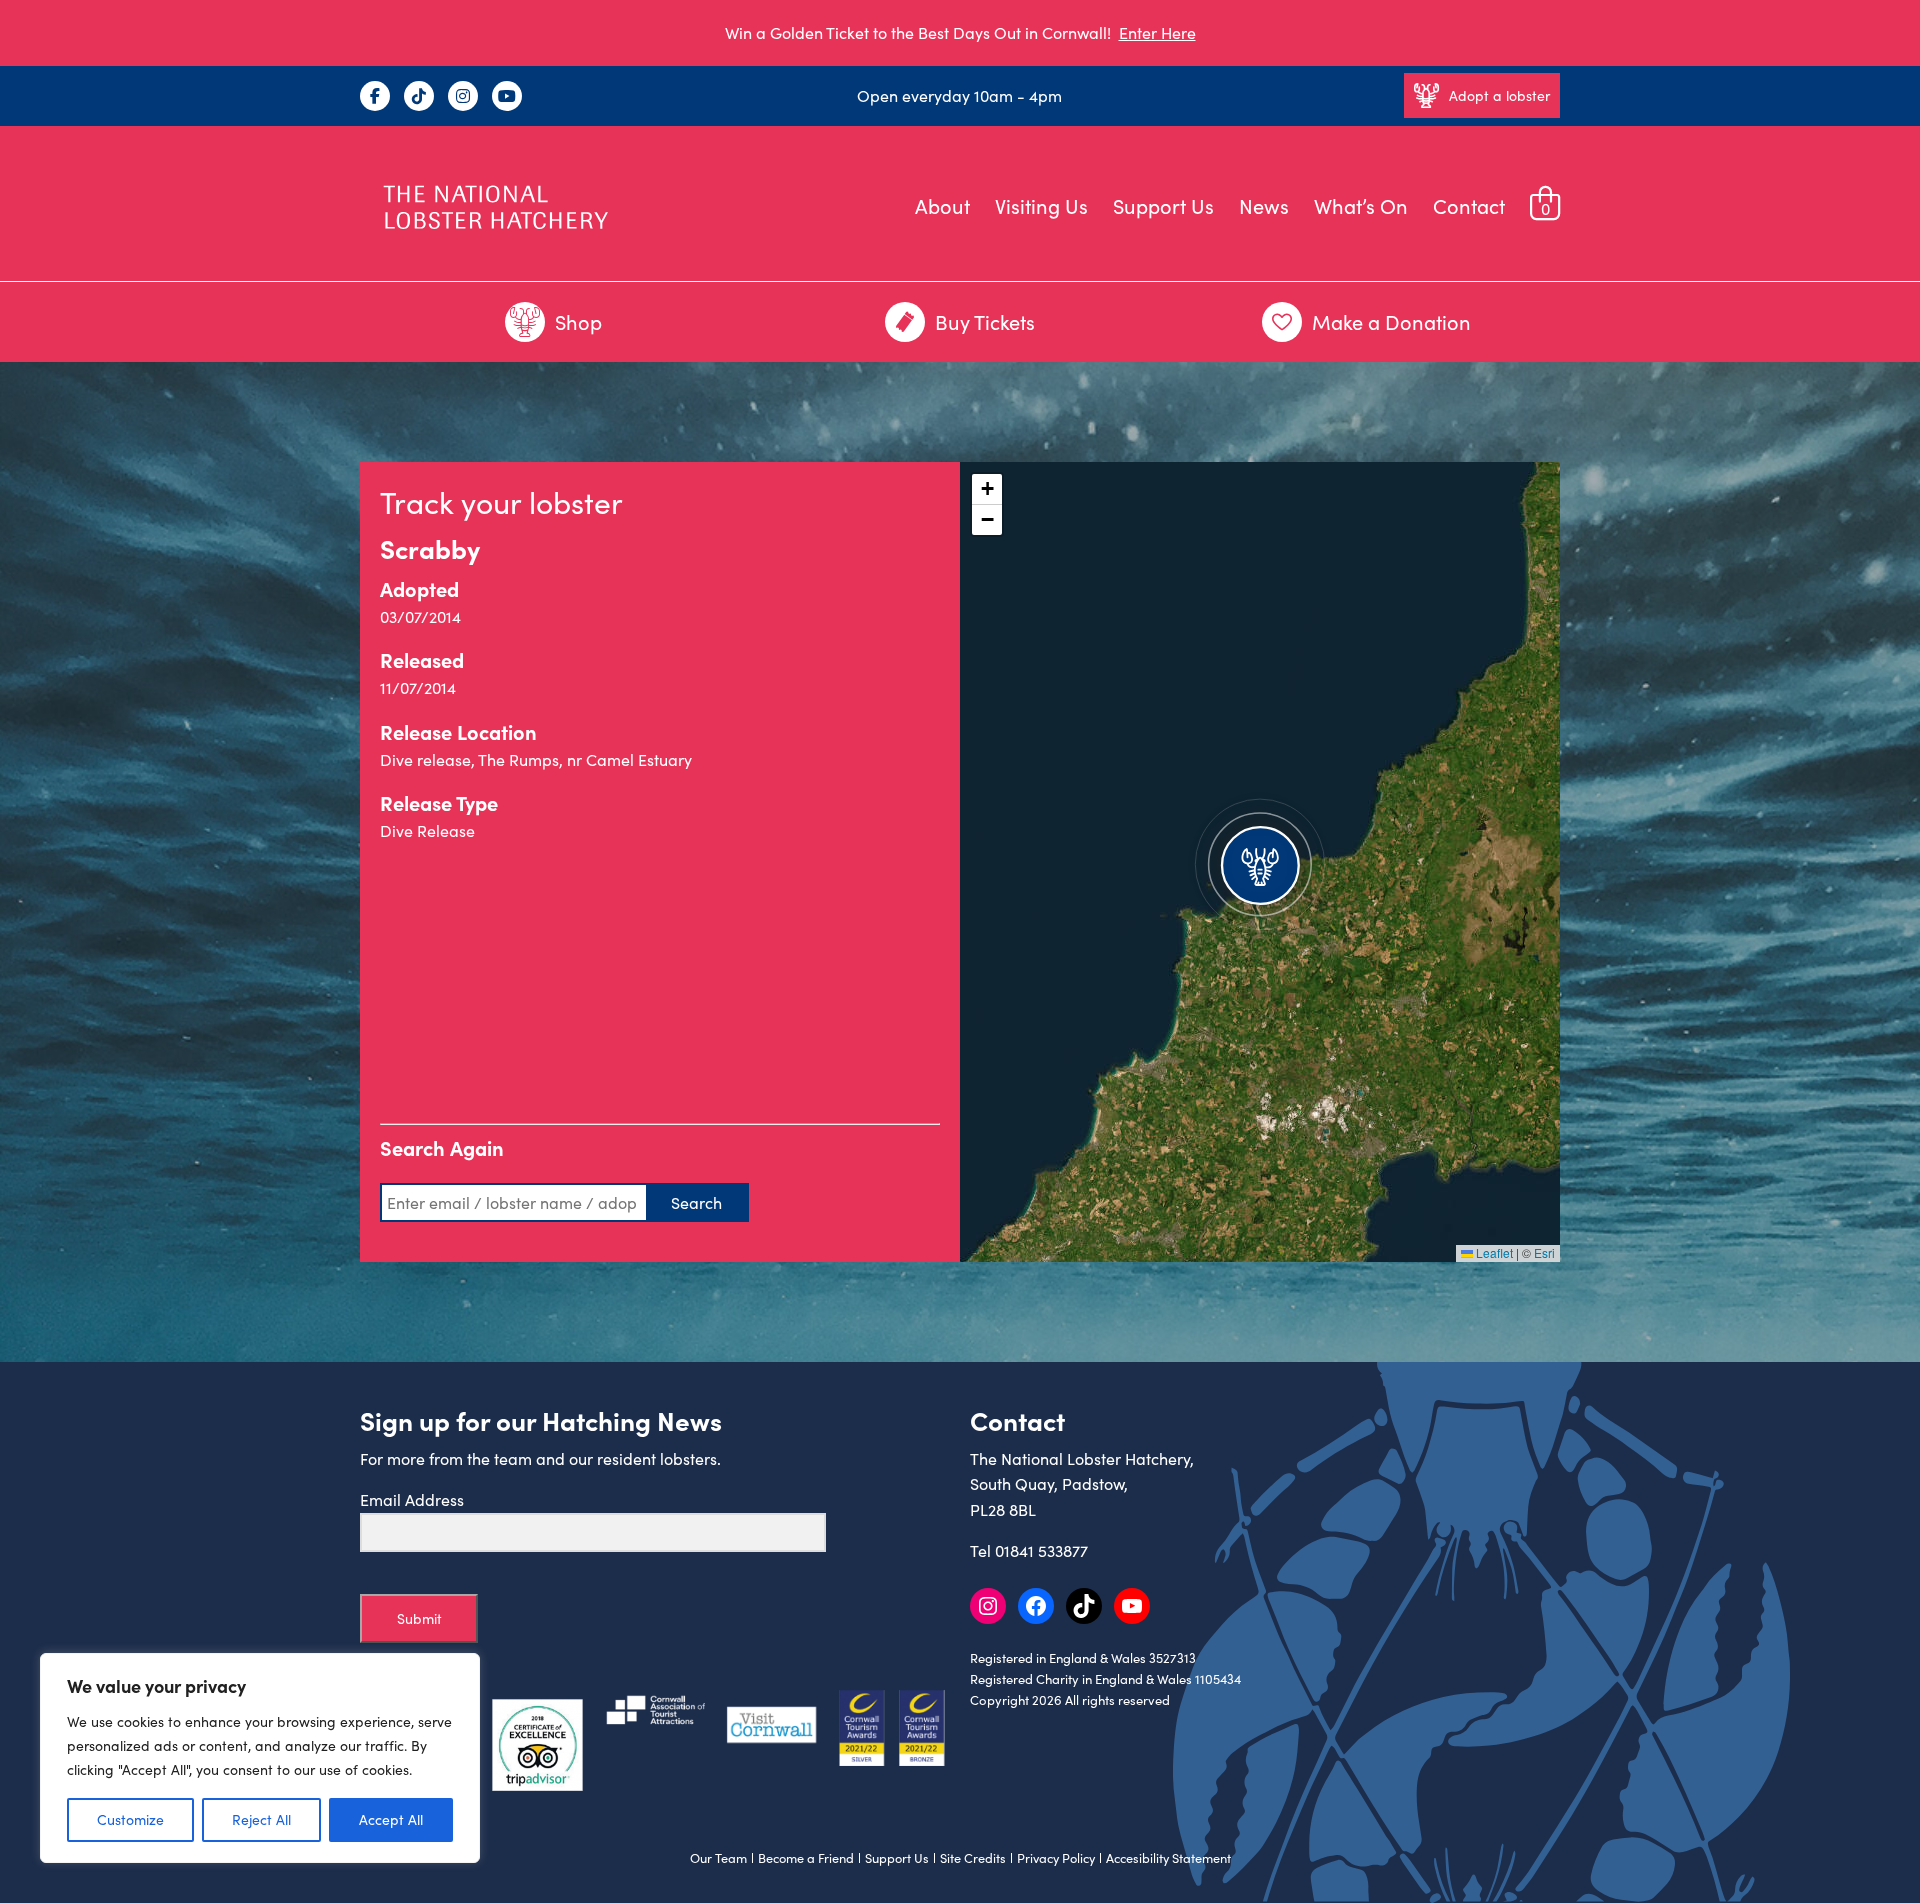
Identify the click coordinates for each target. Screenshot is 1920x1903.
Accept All (391, 1819)
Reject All (261, 1819)
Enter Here (1157, 32)
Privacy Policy (1056, 1858)
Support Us (1163, 205)
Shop (578, 321)
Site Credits (973, 1858)
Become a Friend (806, 1858)
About (942, 205)
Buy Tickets (985, 321)
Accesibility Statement (1168, 1858)
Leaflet (1493, 1252)
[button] (1260, 862)
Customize (130, 1819)
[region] (260, 1758)
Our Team (718, 1858)
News (1264, 205)
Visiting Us (1041, 205)
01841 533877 (1041, 1550)
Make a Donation (1391, 321)
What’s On (1361, 205)
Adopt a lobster (1499, 95)
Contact (1469, 205)
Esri (1544, 1252)
